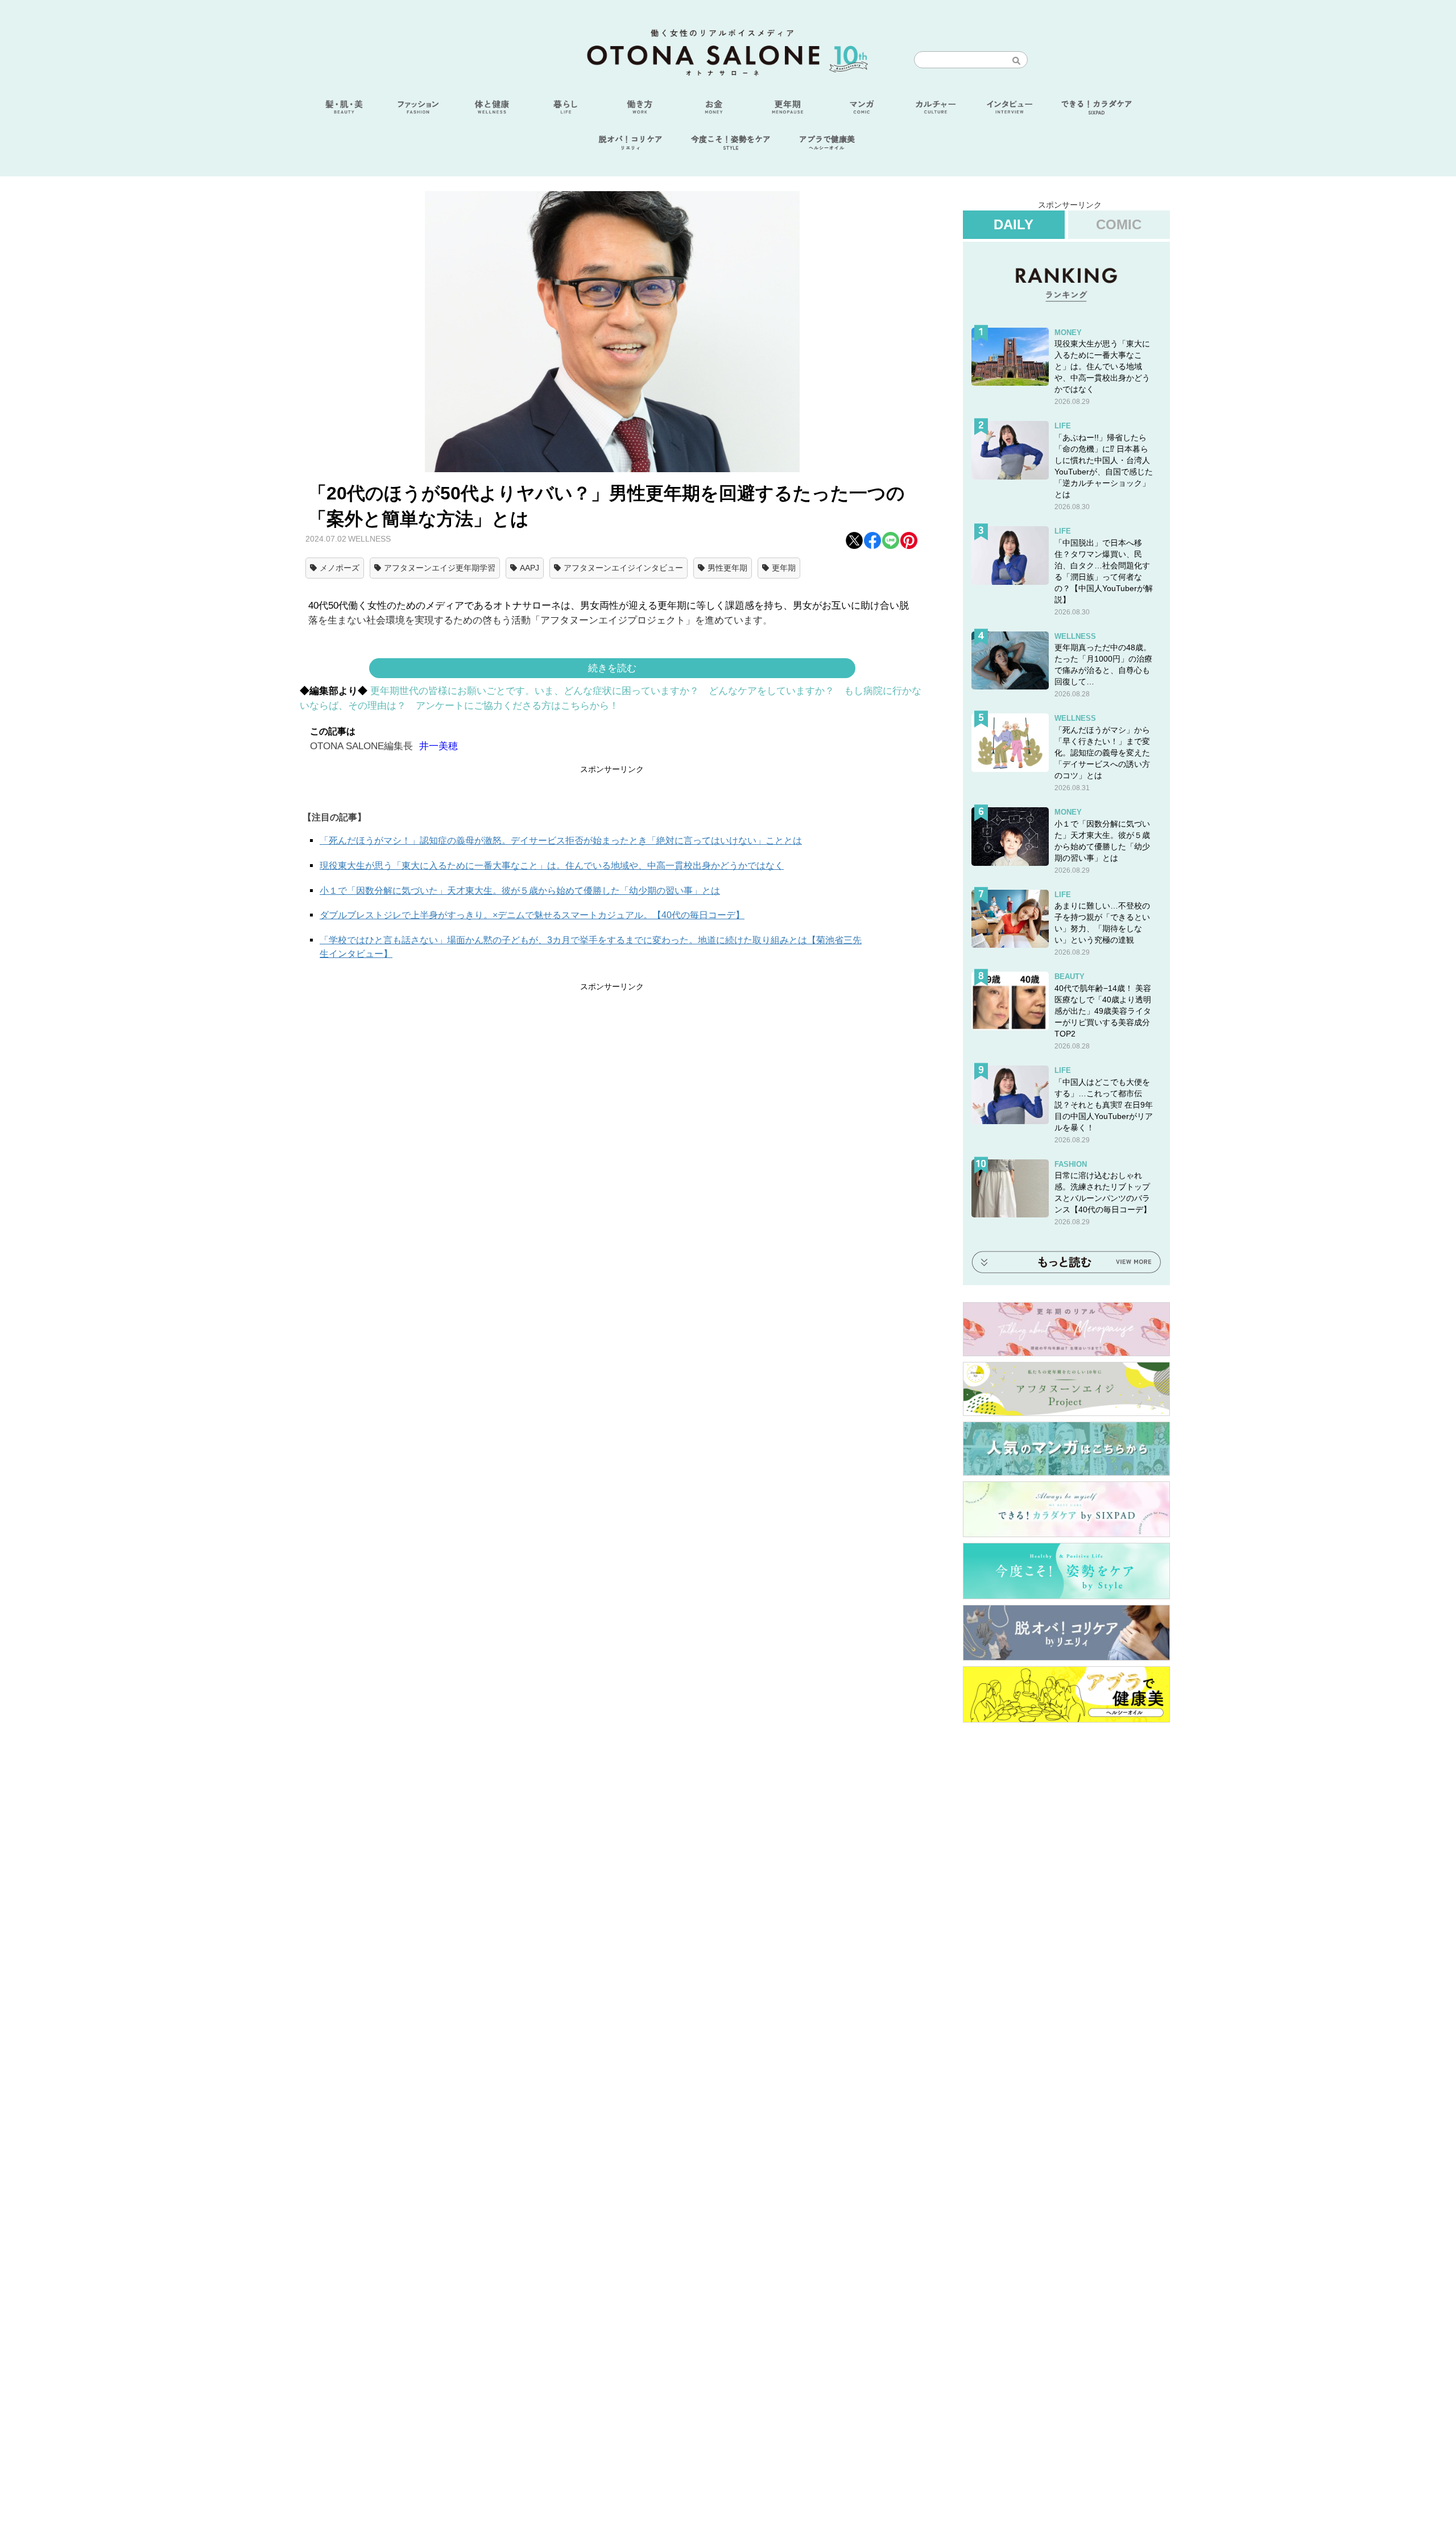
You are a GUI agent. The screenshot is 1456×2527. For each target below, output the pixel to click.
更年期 (784, 568)
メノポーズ (340, 568)
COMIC (1119, 224)
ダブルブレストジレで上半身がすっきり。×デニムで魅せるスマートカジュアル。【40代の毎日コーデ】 (532, 915)
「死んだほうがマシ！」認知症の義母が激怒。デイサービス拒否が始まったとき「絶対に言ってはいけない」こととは (561, 841)
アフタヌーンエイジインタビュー (623, 568)
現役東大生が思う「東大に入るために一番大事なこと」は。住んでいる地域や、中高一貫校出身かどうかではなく (552, 866)
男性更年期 (727, 568)
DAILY (1014, 224)
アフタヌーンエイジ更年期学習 (440, 568)
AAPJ (530, 568)
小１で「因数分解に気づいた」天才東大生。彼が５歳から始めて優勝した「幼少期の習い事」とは (520, 891)
